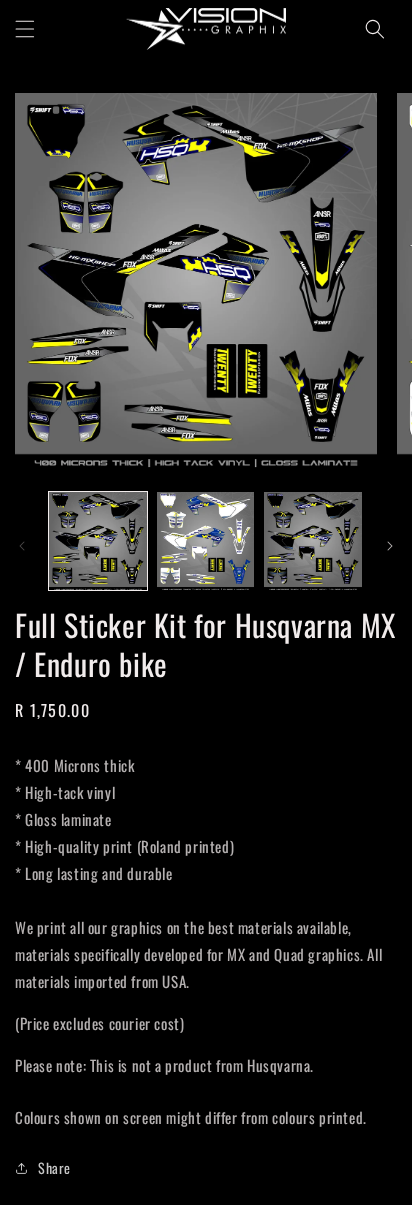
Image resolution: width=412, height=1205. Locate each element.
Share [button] (54, 1167)
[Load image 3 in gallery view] (313, 541)
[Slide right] (390, 546)
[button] (25, 29)
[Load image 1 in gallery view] (98, 541)
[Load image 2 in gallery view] (206, 541)
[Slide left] (22, 546)
